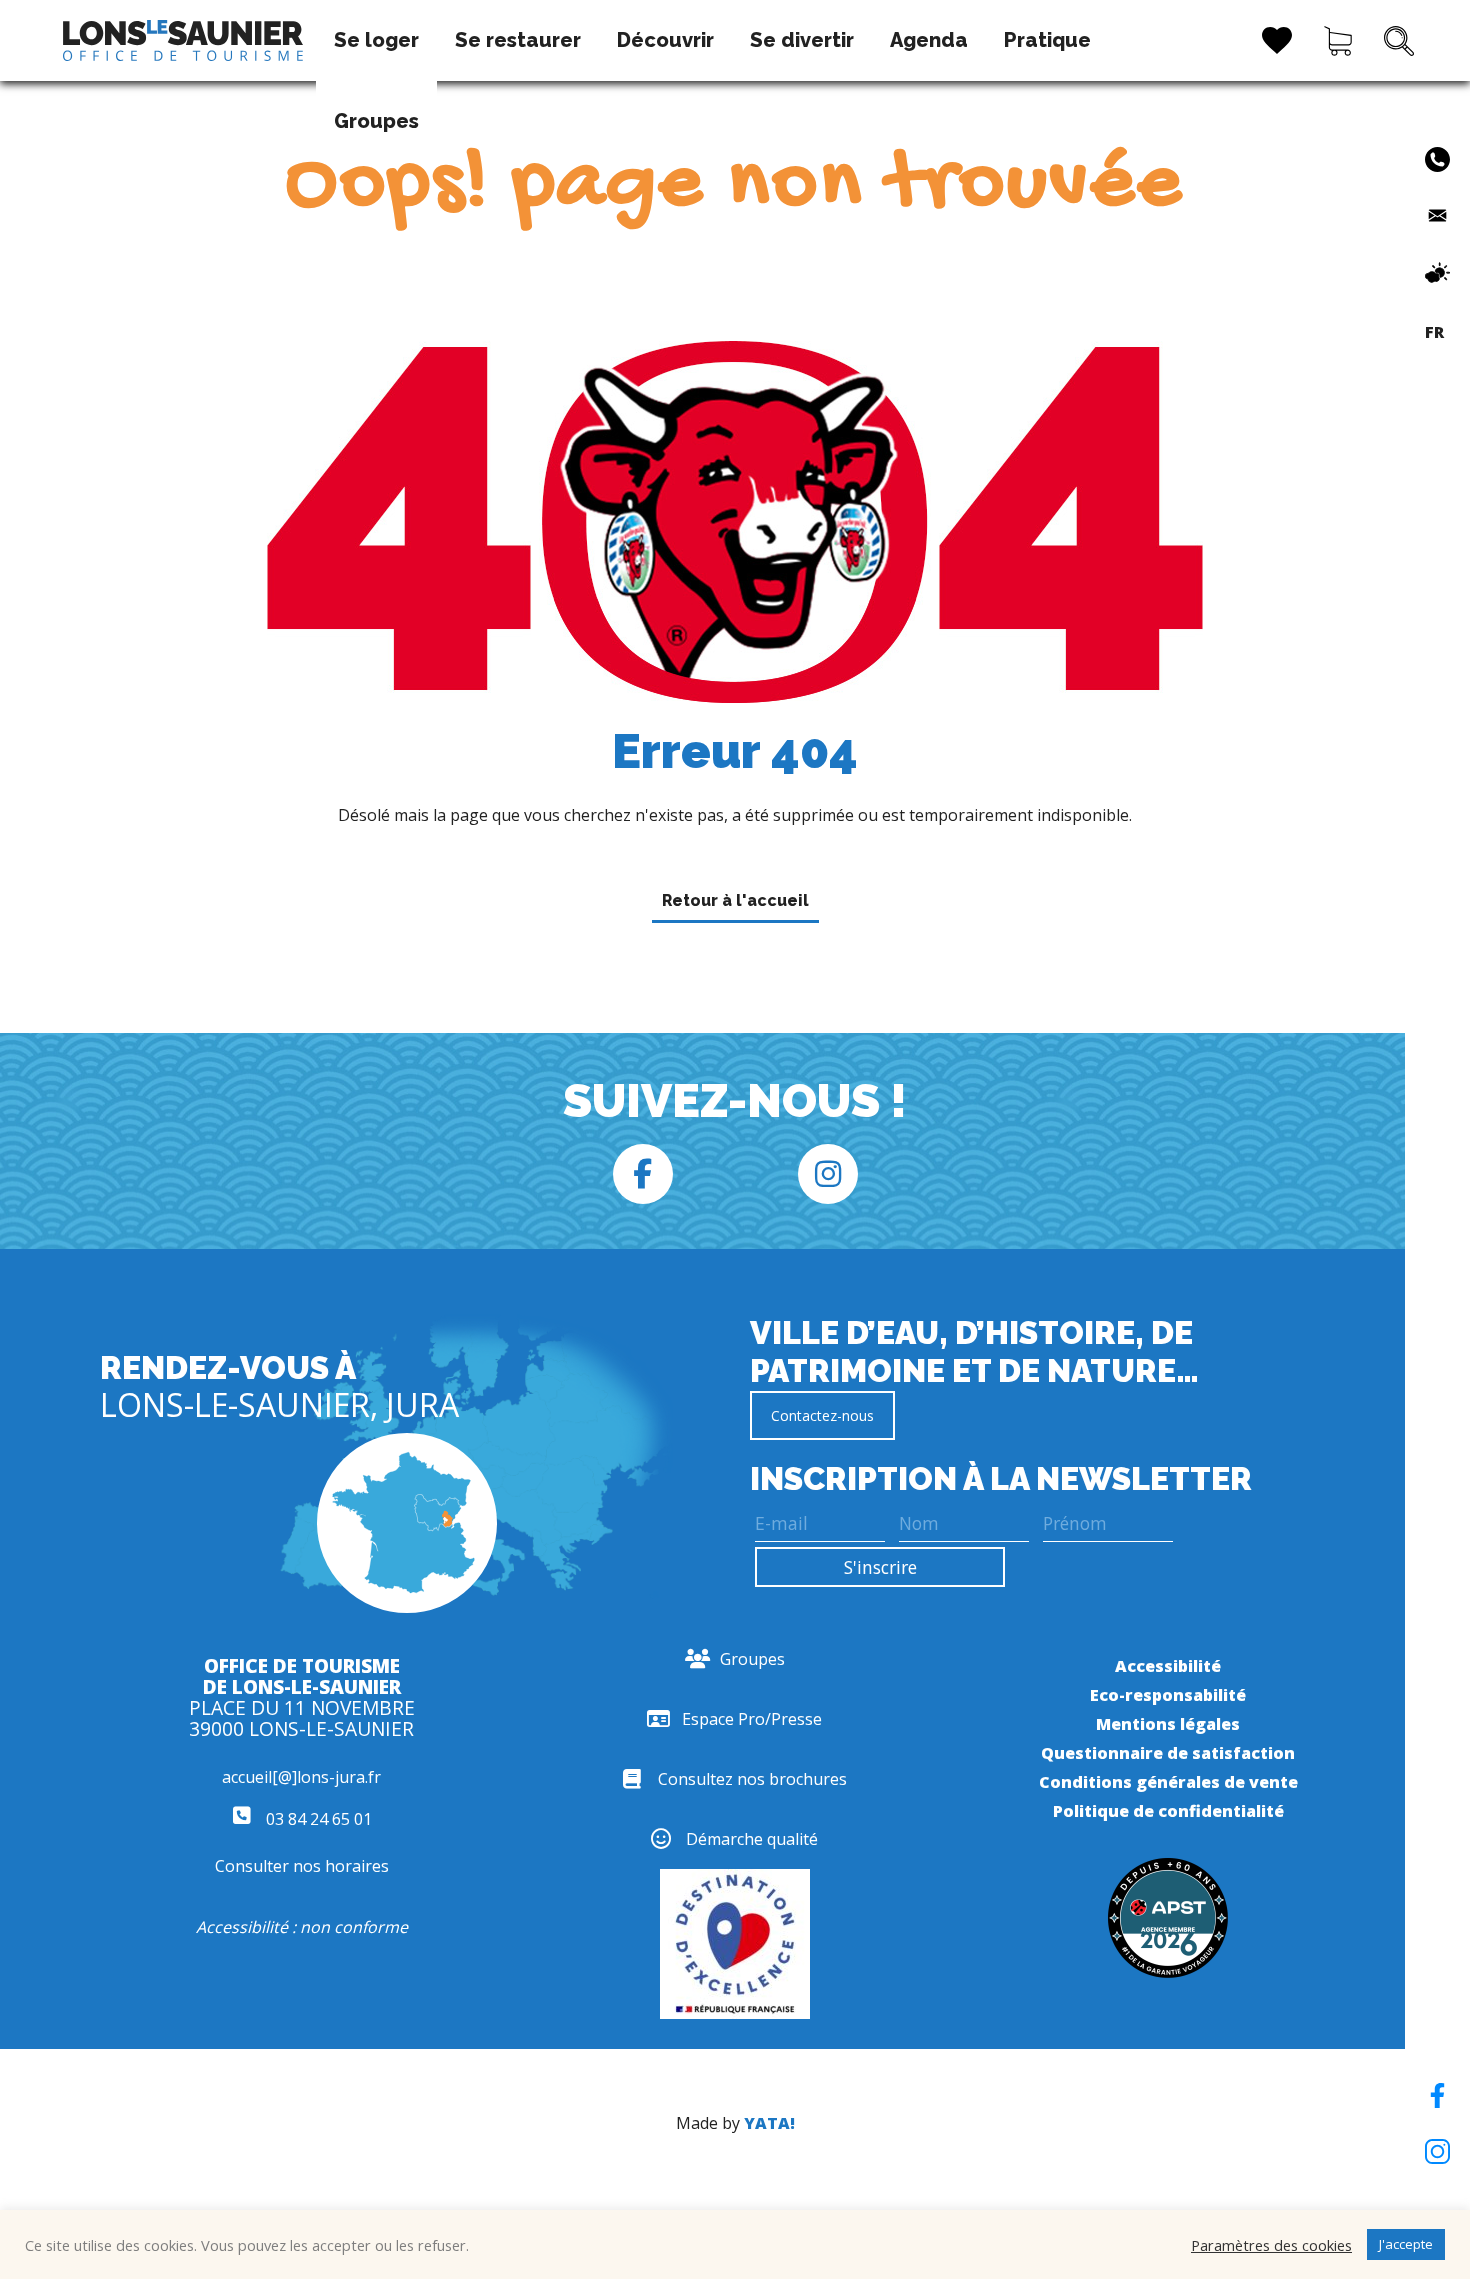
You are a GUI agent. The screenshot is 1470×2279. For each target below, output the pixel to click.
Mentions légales (1168, 1724)
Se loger (376, 40)
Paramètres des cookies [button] (1271, 2245)
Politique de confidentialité (1168, 1811)
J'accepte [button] (1406, 2244)
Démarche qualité (752, 1839)
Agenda (929, 40)
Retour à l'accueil (735, 900)
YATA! (769, 2123)
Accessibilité (1168, 1666)
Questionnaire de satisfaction (1168, 1753)
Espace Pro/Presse (752, 1719)
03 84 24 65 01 (317, 1819)
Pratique (1047, 40)
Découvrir (665, 40)
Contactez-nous (822, 1415)
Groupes (376, 121)
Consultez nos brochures (752, 1779)
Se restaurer (518, 40)
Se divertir (802, 40)
